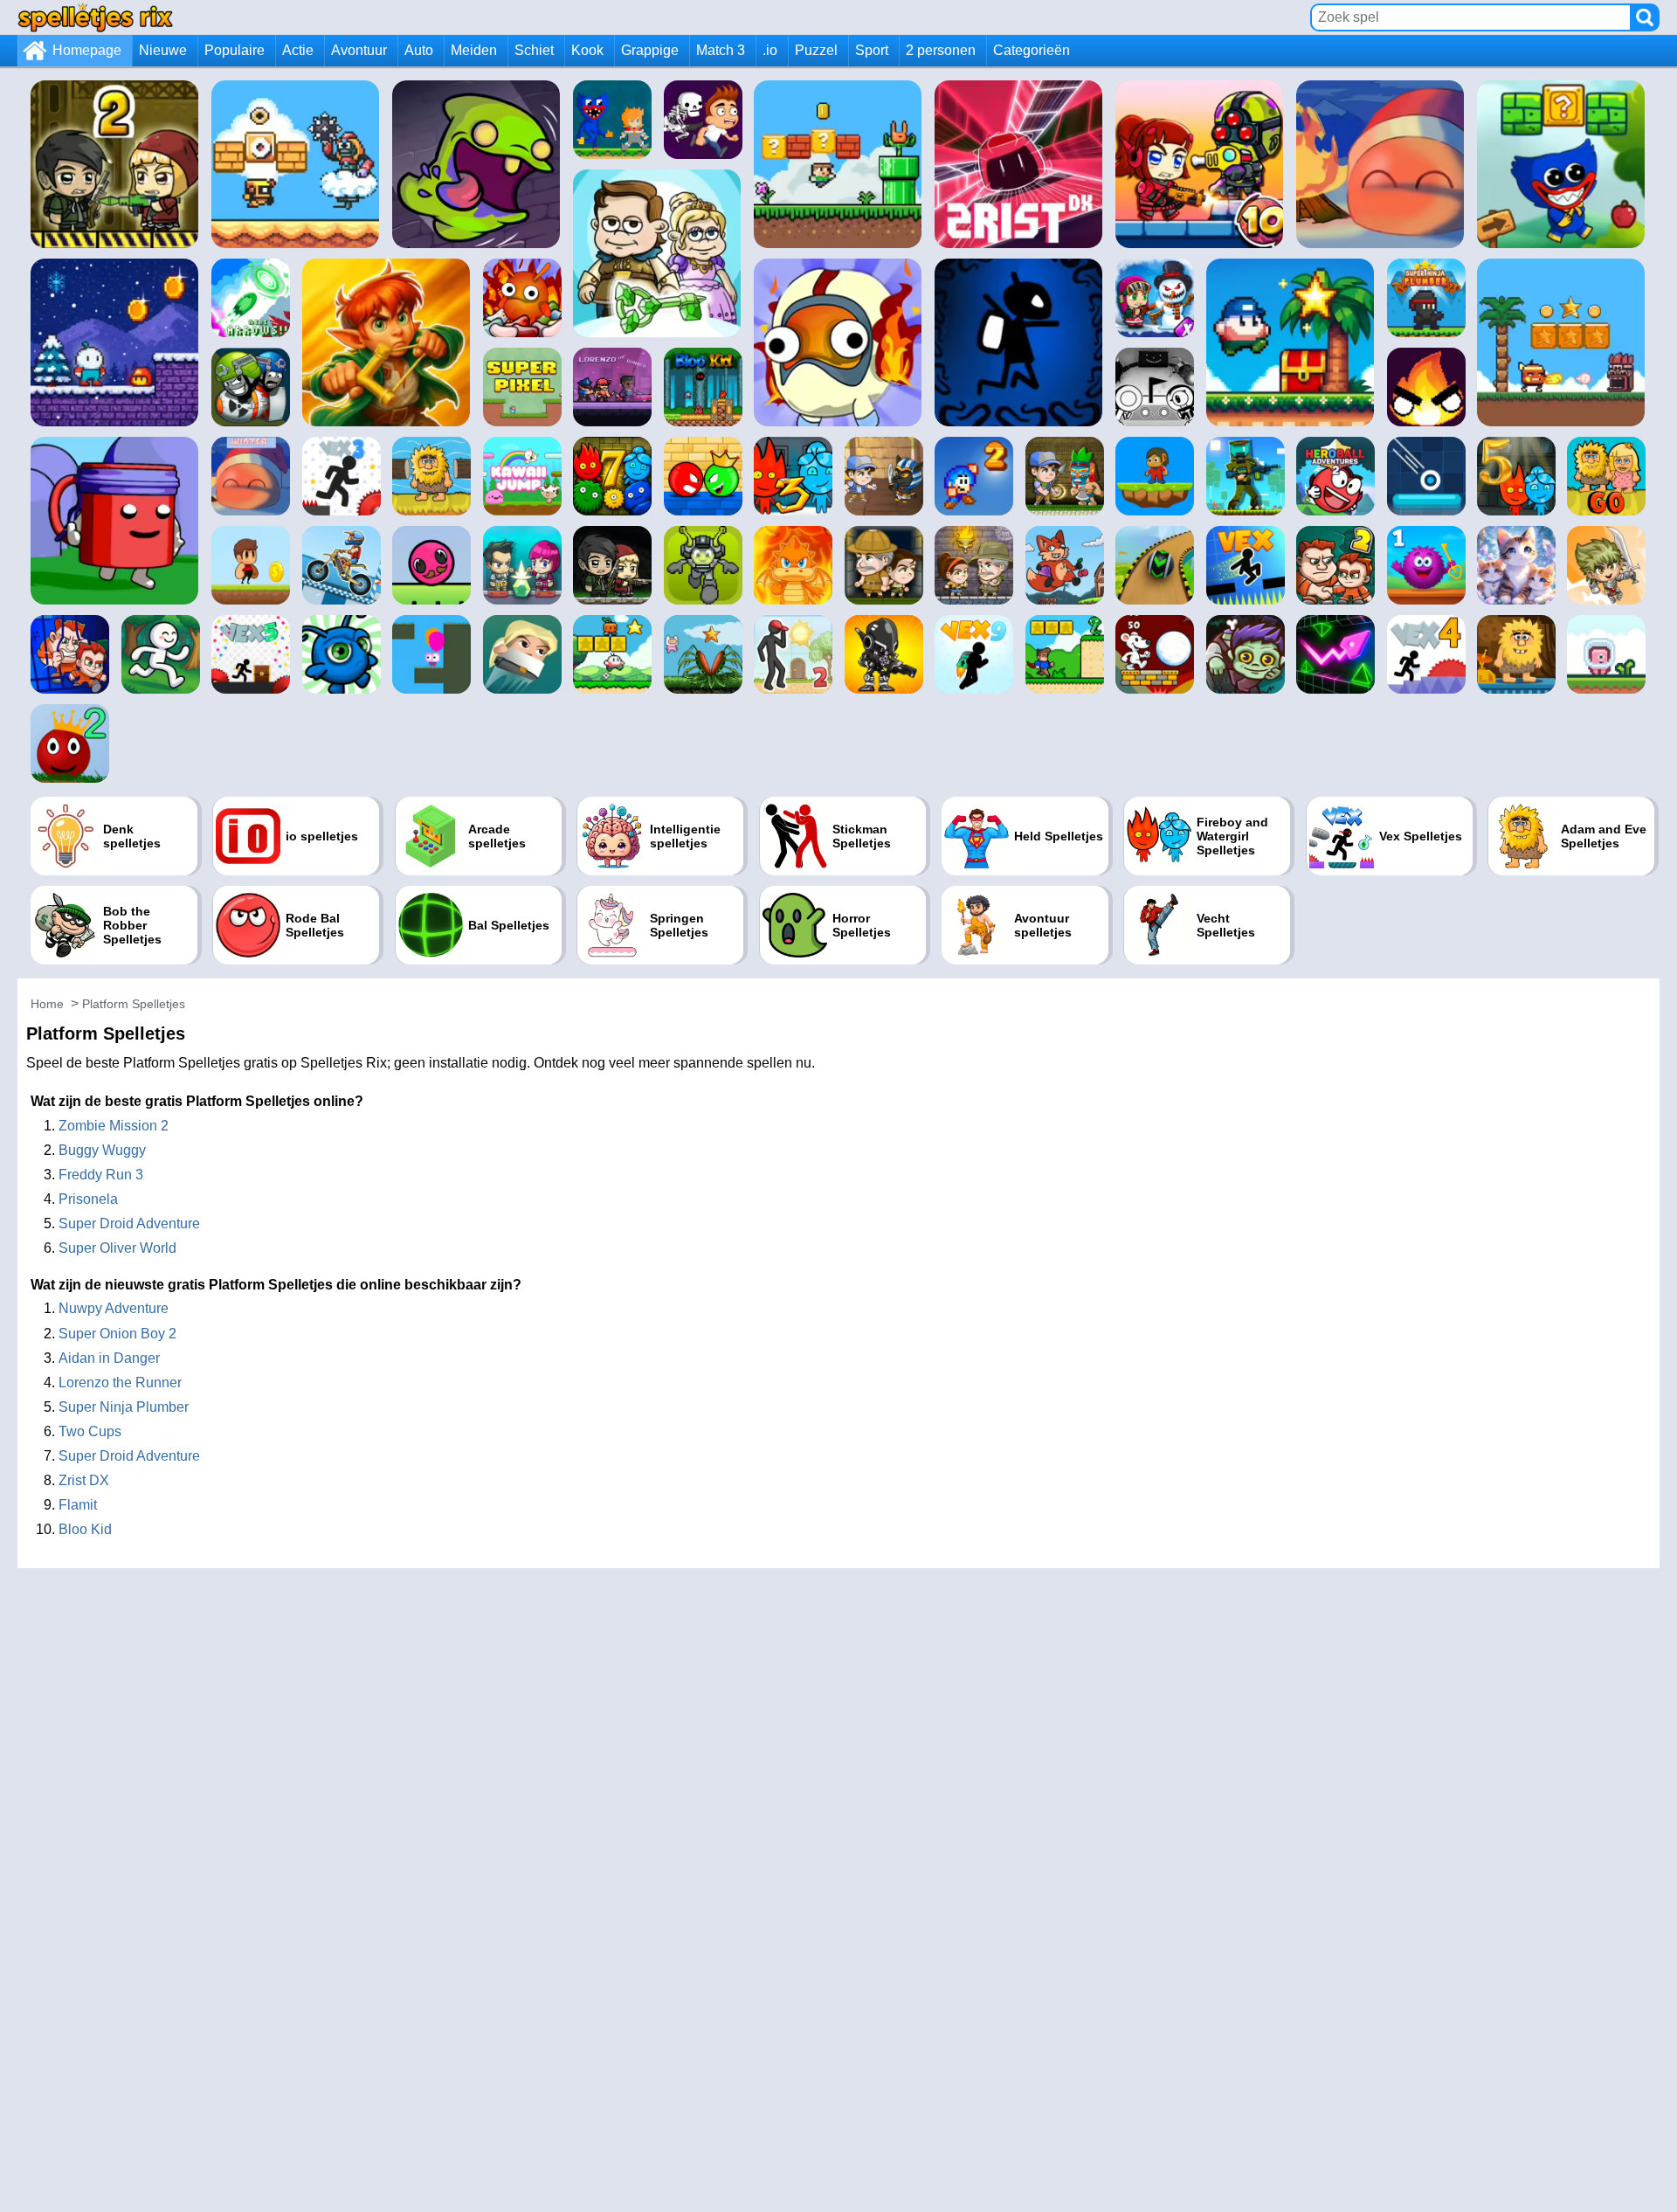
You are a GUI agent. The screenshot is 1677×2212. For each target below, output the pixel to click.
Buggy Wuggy (102, 1150)
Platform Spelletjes (134, 1004)
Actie (298, 50)
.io (770, 50)
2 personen (941, 50)
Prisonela (88, 1199)
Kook (587, 50)
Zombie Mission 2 (114, 1126)
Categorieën (1032, 50)
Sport (872, 50)
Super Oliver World (117, 1248)
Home (47, 1004)
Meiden (474, 50)
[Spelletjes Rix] (95, 17)
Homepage (87, 50)
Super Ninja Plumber (124, 1407)
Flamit (78, 1505)
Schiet (534, 50)
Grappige (650, 50)
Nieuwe (163, 50)
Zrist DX (84, 1480)
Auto (419, 50)
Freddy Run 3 (101, 1175)
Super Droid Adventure (129, 1224)
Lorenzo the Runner (120, 1382)
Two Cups (90, 1431)
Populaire (235, 50)
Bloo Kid (85, 1529)
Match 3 (721, 50)
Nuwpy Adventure (114, 1308)
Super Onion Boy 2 (117, 1334)
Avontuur (359, 50)
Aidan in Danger (109, 1358)
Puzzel (816, 50)
